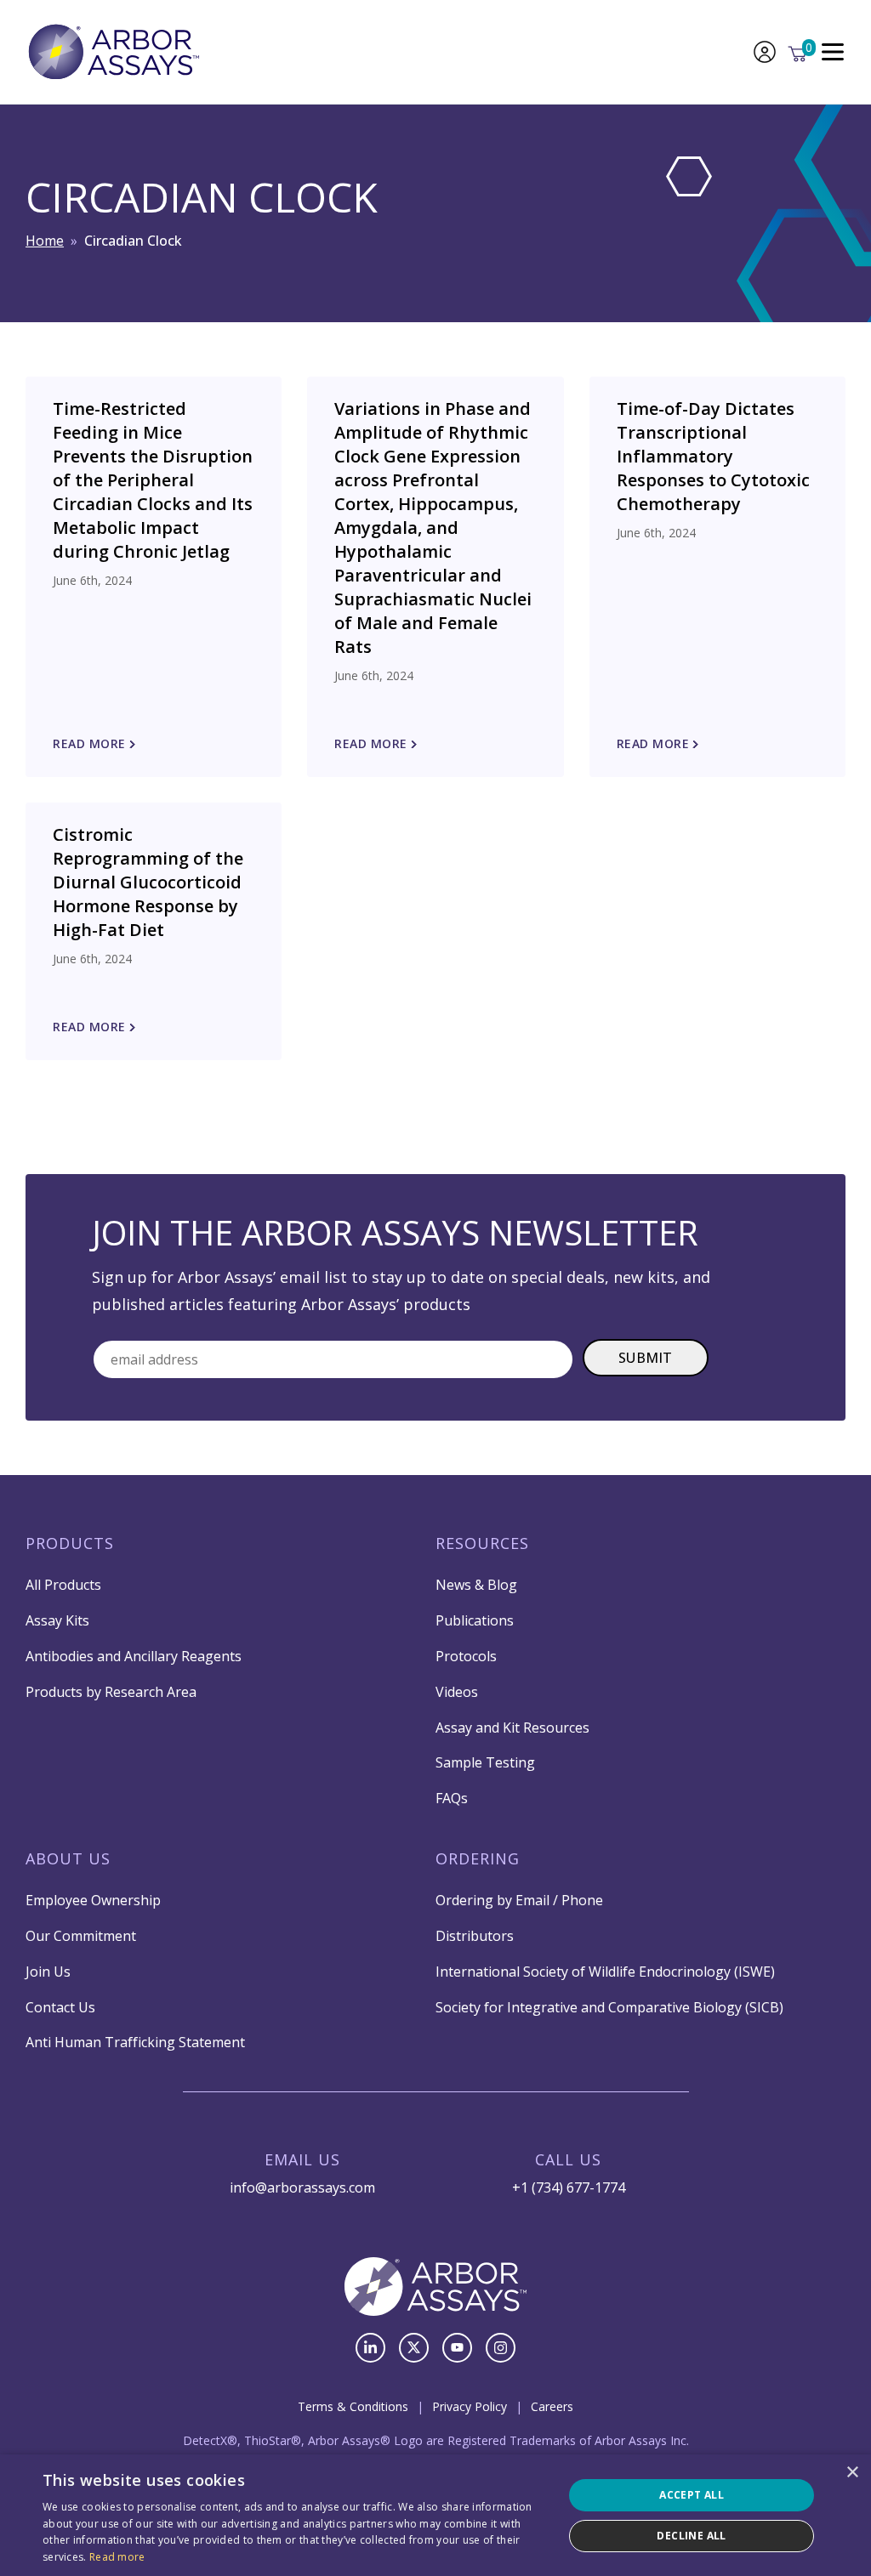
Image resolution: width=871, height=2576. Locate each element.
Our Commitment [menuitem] (81, 1936)
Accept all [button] (692, 2495)
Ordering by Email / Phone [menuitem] (519, 1900)
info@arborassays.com (302, 2187)
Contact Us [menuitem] (60, 2007)
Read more (117, 2557)
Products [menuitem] (70, 1543)
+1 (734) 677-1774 (569, 2187)
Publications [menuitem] (475, 1620)
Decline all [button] (691, 2536)
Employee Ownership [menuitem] (93, 1900)
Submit (646, 1358)
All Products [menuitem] (63, 1585)
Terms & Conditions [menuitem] (353, 2406)
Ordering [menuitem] (478, 1858)
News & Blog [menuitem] (476, 1585)
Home (45, 241)
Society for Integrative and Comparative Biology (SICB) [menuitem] (609, 2007)
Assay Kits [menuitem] (57, 1620)
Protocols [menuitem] (466, 1656)
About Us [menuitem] (68, 1858)
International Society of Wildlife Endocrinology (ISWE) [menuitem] (605, 1972)
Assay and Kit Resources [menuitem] (512, 1728)
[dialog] (435, 2515)
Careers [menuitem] (552, 2406)
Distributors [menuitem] (475, 1936)
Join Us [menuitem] (48, 1972)
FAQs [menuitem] (452, 1798)
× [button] (852, 2473)
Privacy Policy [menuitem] (470, 2406)
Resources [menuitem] (482, 1543)
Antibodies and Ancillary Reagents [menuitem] (134, 1656)
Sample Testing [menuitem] (485, 1762)
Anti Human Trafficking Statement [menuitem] (135, 2042)
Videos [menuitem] (457, 1692)
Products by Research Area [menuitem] (111, 1692)
